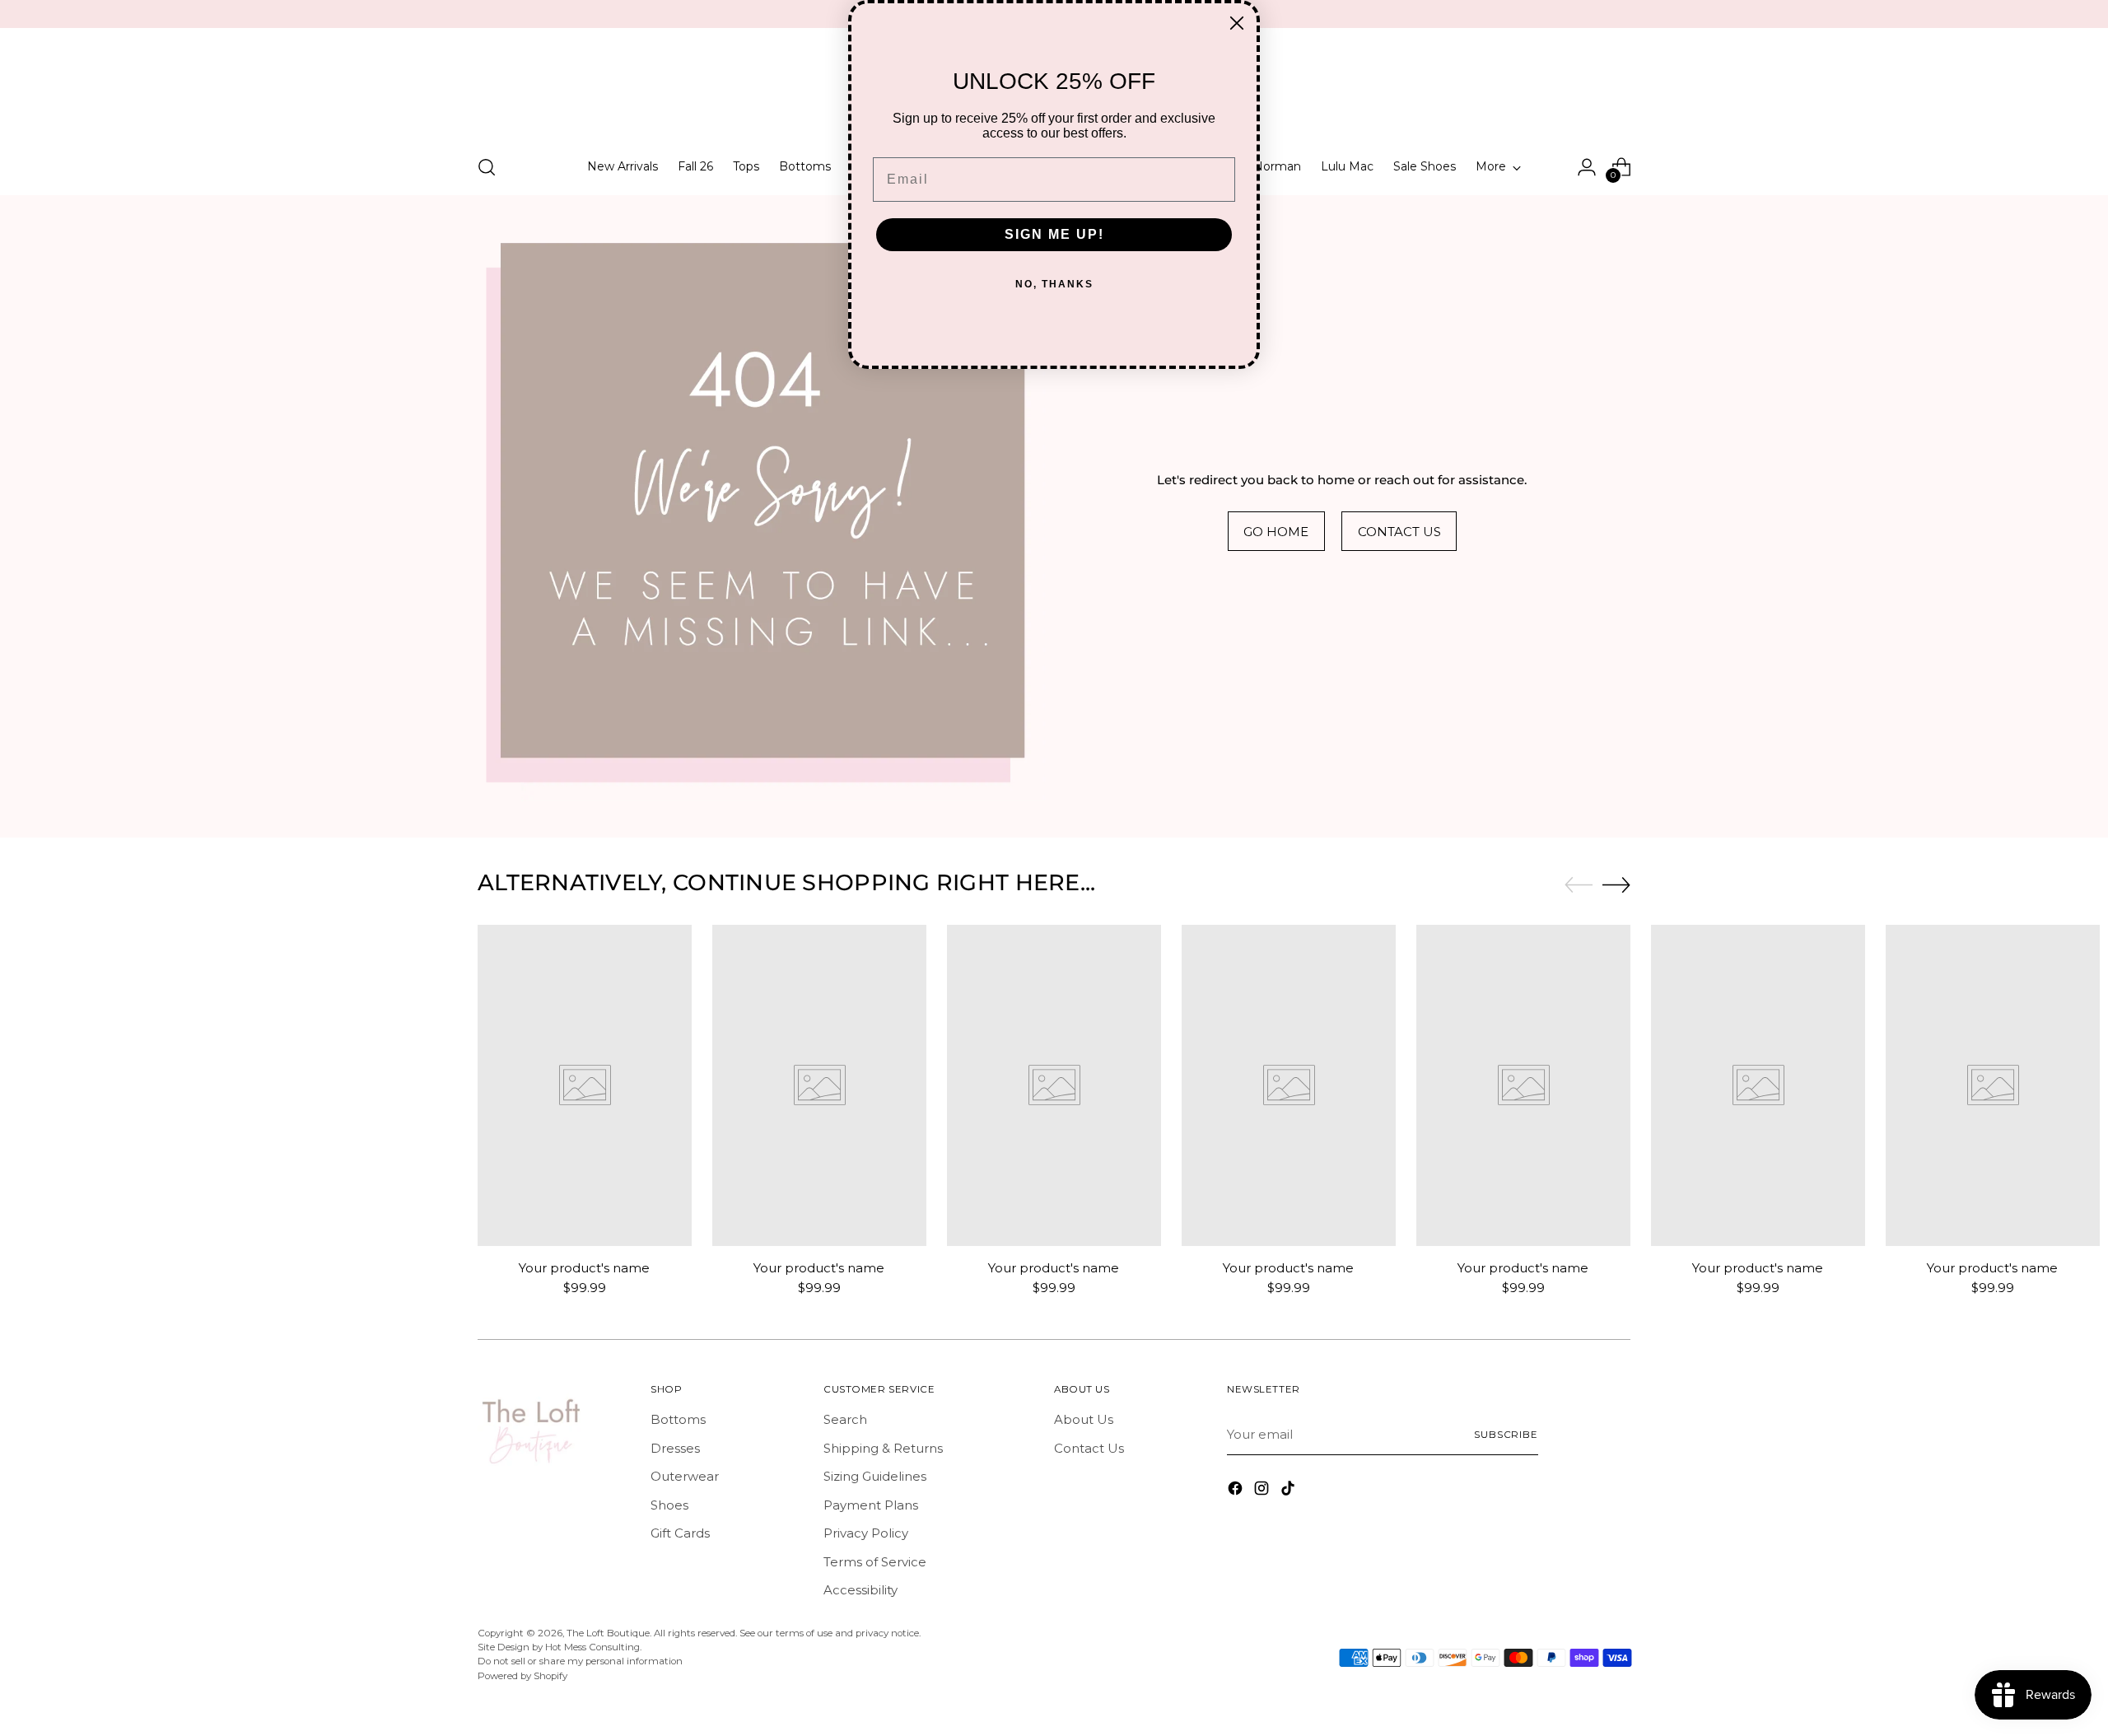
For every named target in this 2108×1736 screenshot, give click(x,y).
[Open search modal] (487, 167)
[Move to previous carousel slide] (1579, 885)
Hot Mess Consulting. (593, 1647)
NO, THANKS (1054, 284)
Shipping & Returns (883, 1448)
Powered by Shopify (522, 1676)
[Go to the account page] (1587, 167)
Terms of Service (875, 1562)
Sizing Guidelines (875, 1476)
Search (845, 1419)
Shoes (669, 1505)
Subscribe (1506, 1435)
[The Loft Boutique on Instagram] (1263, 1491)
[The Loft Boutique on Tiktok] (1290, 1491)
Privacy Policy (866, 1533)
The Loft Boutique (608, 1633)
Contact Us (1089, 1448)
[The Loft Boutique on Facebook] (1237, 1491)
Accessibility (860, 1590)
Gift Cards (680, 1533)
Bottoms (678, 1419)
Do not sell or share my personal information (580, 1661)
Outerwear (685, 1476)
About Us (1084, 1419)
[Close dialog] (1237, 23)
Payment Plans (871, 1505)
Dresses (675, 1448)
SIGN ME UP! (1054, 234)
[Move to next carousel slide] (1616, 884)
